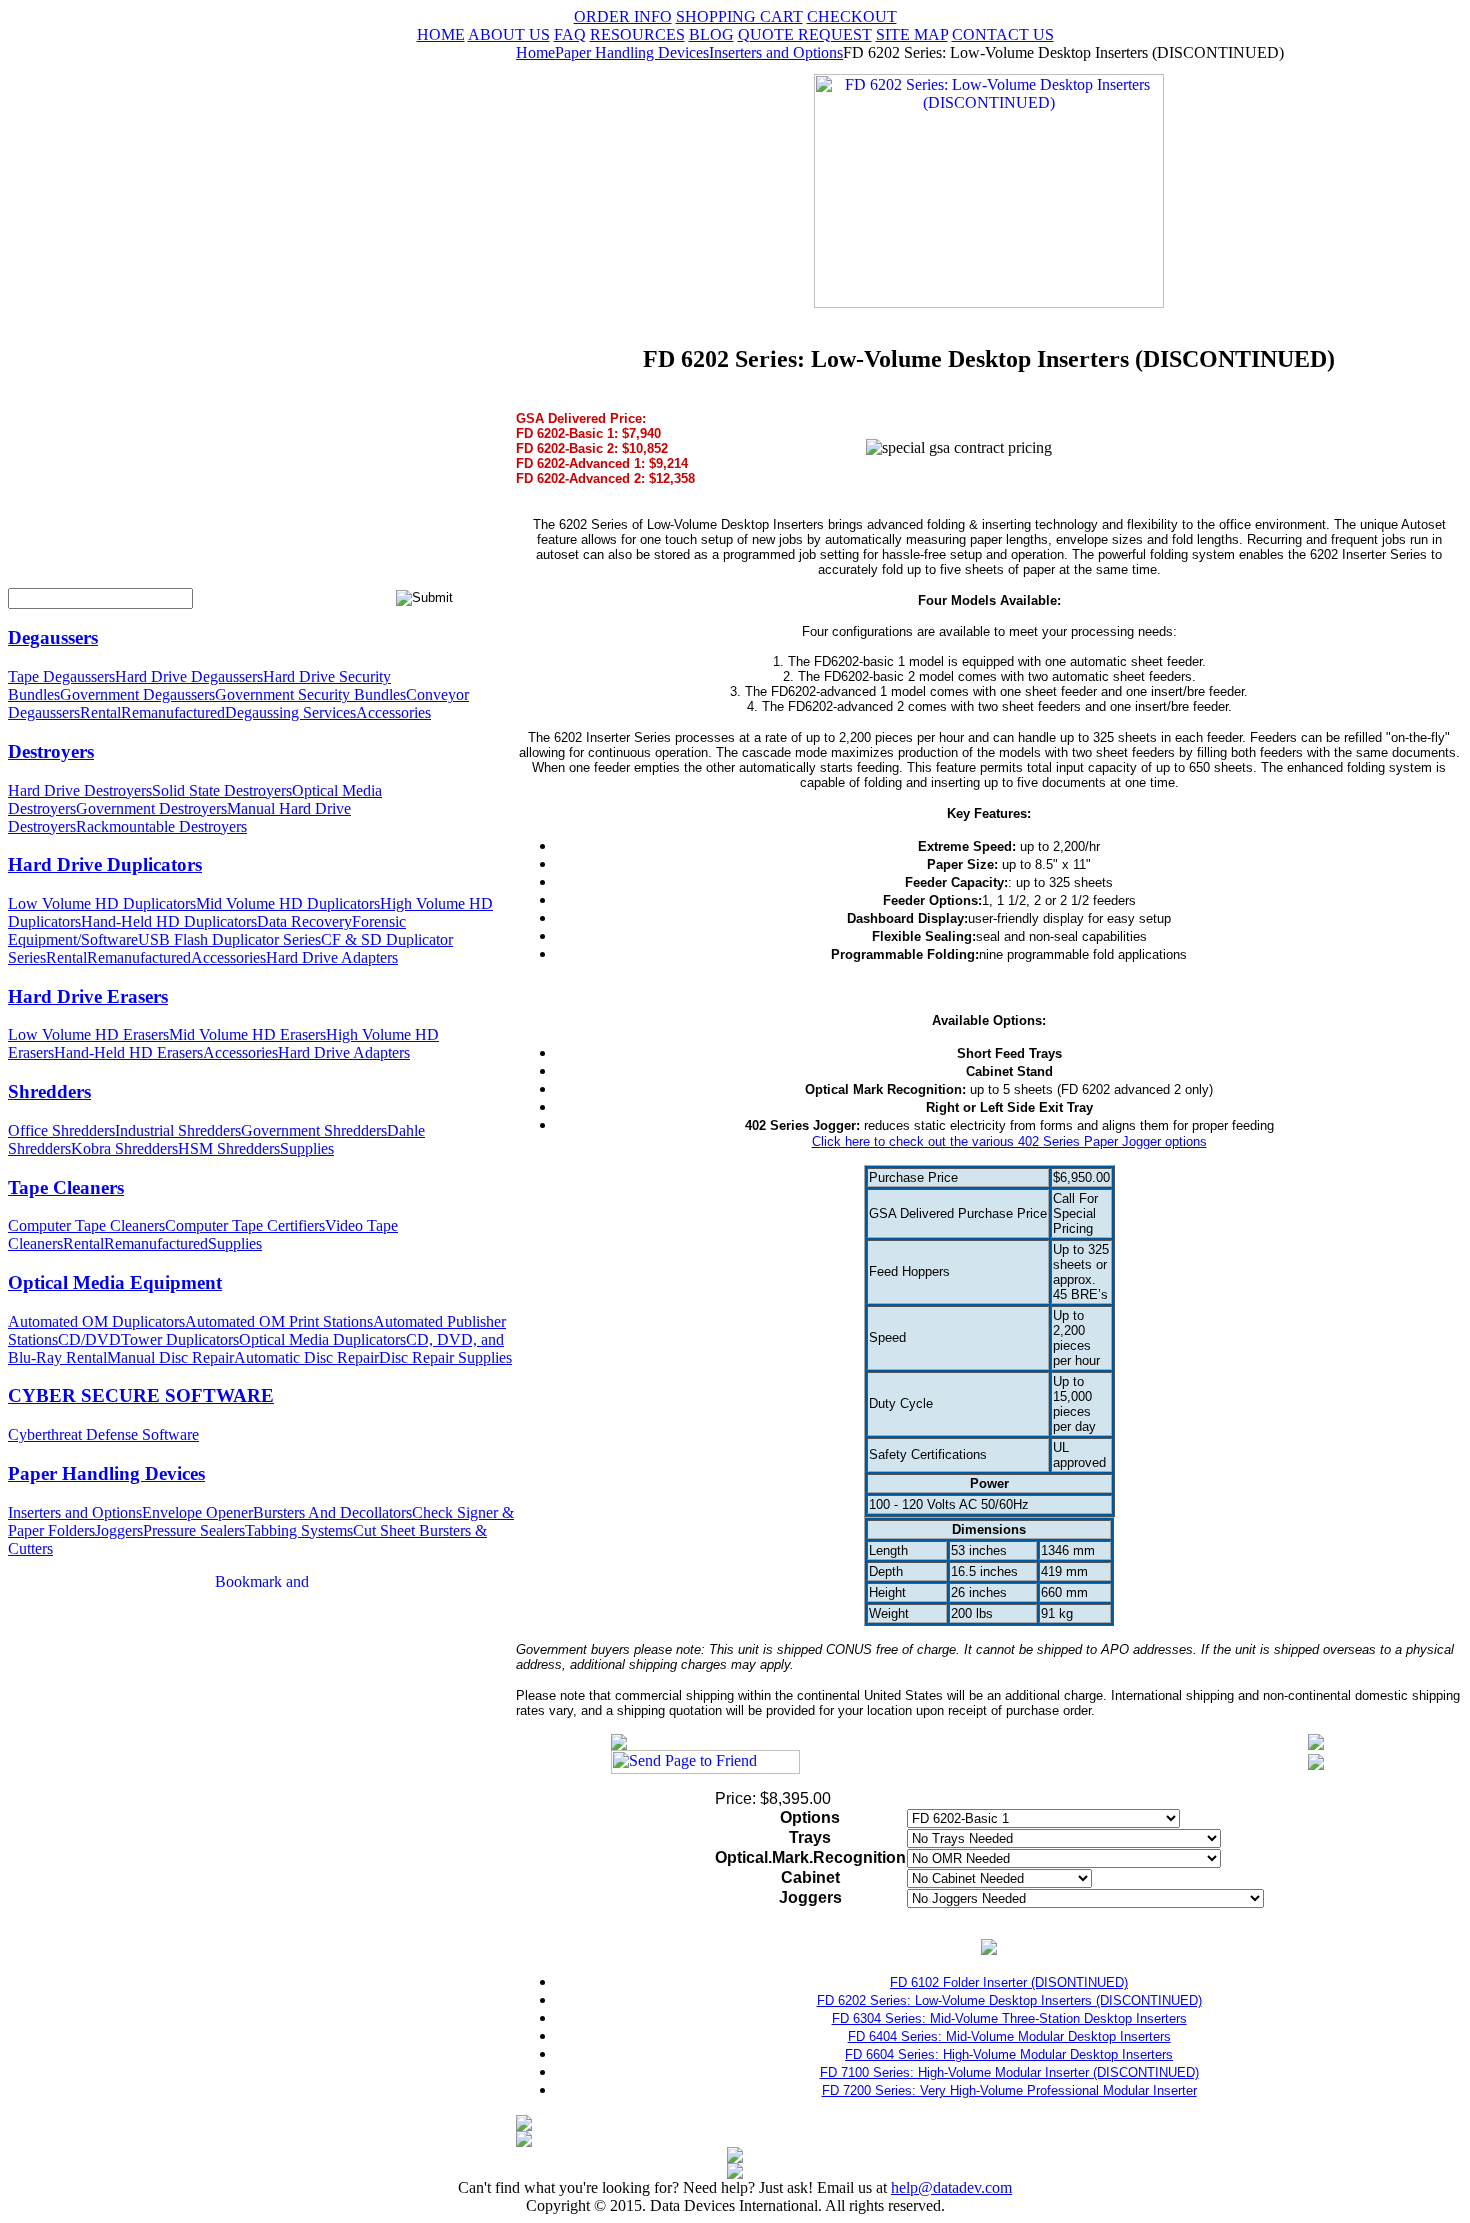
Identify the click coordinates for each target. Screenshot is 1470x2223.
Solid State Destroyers (222, 790)
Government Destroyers (151, 808)
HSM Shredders (229, 1148)
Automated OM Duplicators (96, 1321)
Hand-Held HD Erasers (128, 1052)
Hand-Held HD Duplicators (169, 921)
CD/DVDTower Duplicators (148, 1339)
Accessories (393, 712)
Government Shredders (314, 1130)
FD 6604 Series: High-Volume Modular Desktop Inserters (1009, 2054)
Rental (100, 712)
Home (535, 52)
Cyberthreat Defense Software (103, 1434)
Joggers (119, 1530)
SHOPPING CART (739, 16)
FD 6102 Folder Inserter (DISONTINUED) (1009, 1982)
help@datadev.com (951, 2187)
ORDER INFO (623, 16)
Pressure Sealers (194, 1530)
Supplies (307, 1148)
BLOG (711, 34)
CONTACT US (1003, 34)
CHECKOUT (852, 16)
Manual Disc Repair (170, 1357)
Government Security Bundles (310, 694)
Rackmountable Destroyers (161, 826)
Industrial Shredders (178, 1130)
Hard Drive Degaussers (189, 676)
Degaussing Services (290, 712)
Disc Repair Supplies (445, 1357)
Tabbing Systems (299, 1530)
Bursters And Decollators (332, 1512)
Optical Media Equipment (115, 1282)
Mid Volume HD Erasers (247, 1034)
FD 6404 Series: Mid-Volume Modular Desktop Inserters (1009, 2036)
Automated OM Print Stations (279, 1321)
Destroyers (51, 751)
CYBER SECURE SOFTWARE (141, 1395)
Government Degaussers (137, 694)
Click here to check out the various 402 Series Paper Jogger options (1009, 1141)
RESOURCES (637, 34)
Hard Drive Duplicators (105, 864)
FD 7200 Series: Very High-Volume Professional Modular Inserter (1009, 2090)
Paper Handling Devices (106, 1473)
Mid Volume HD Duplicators (288, 903)
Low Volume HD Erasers (88, 1034)
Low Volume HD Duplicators (102, 903)
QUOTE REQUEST (805, 34)
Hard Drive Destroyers (80, 790)
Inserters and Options (75, 1512)
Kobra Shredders (124, 1148)
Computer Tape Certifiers (245, 1225)
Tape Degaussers (61, 676)
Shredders (49, 1091)
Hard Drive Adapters (332, 957)
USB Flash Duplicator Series (229, 939)
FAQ (570, 34)
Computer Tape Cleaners (86, 1225)
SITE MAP (912, 34)
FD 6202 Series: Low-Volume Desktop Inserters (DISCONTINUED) (1009, 2000)
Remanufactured (173, 712)
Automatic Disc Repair (306, 1357)
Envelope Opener (197, 1512)
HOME (441, 34)
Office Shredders (61, 1130)
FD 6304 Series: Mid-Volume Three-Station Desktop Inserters (1009, 2018)
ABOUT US (509, 34)
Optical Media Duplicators (322, 1339)
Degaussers (53, 637)
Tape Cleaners (66, 1187)
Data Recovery (304, 921)
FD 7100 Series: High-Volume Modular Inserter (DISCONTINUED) (1009, 2072)
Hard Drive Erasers (88, 996)
